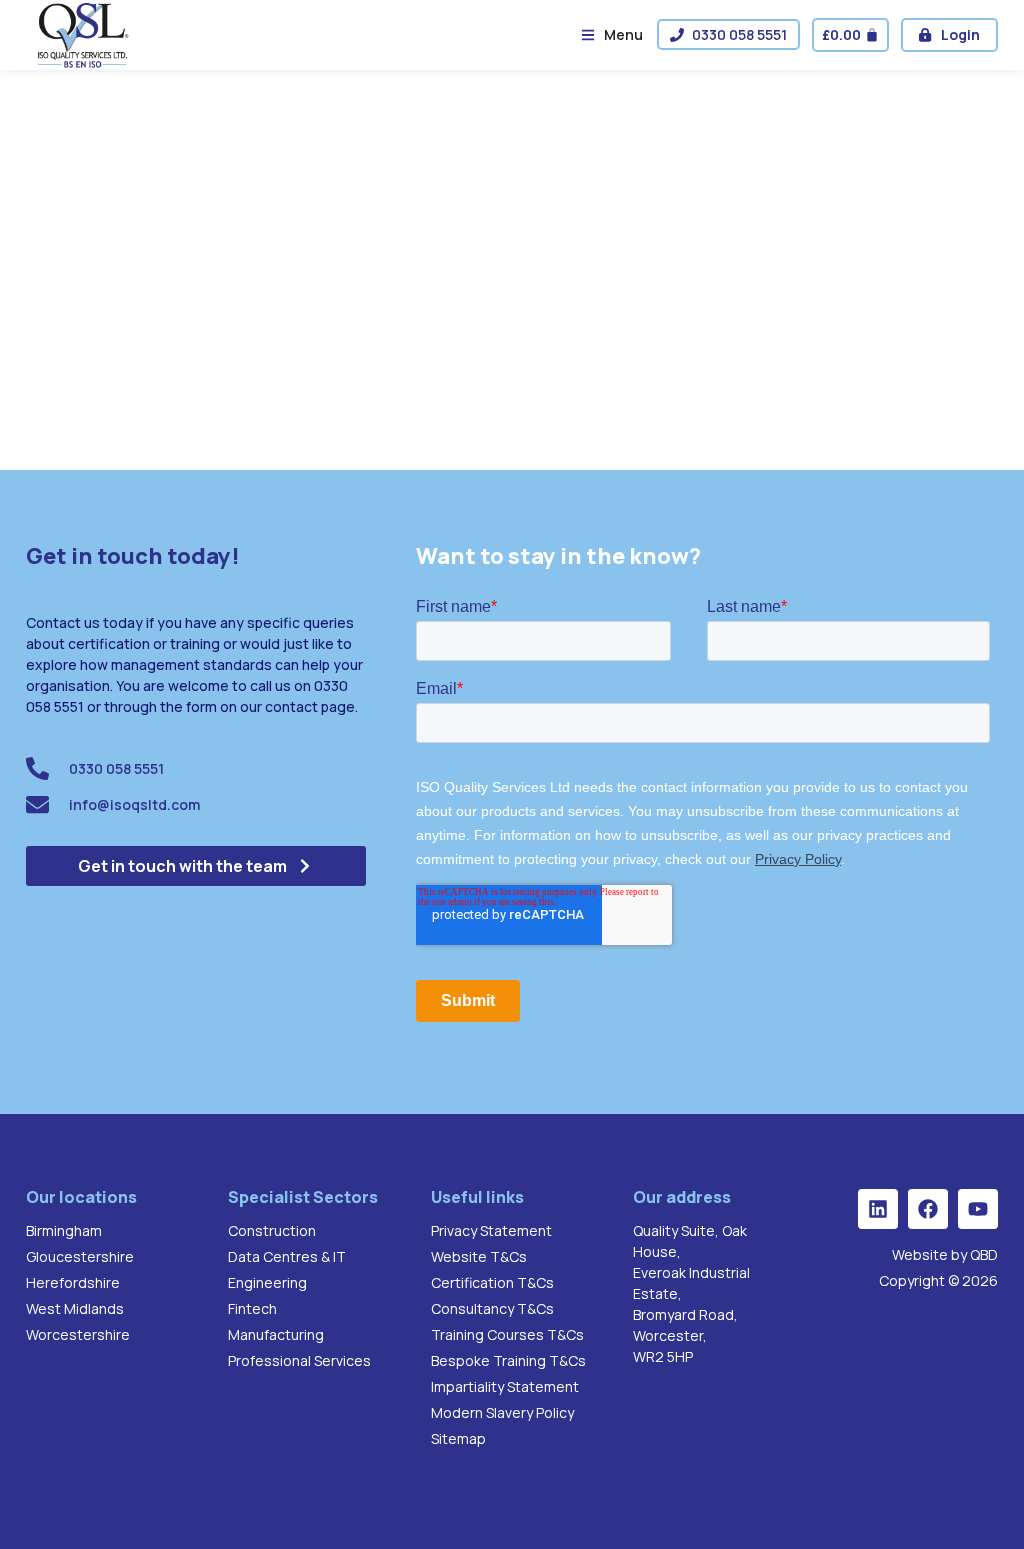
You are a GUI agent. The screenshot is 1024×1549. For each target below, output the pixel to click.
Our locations (81, 1197)
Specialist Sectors (303, 1197)
